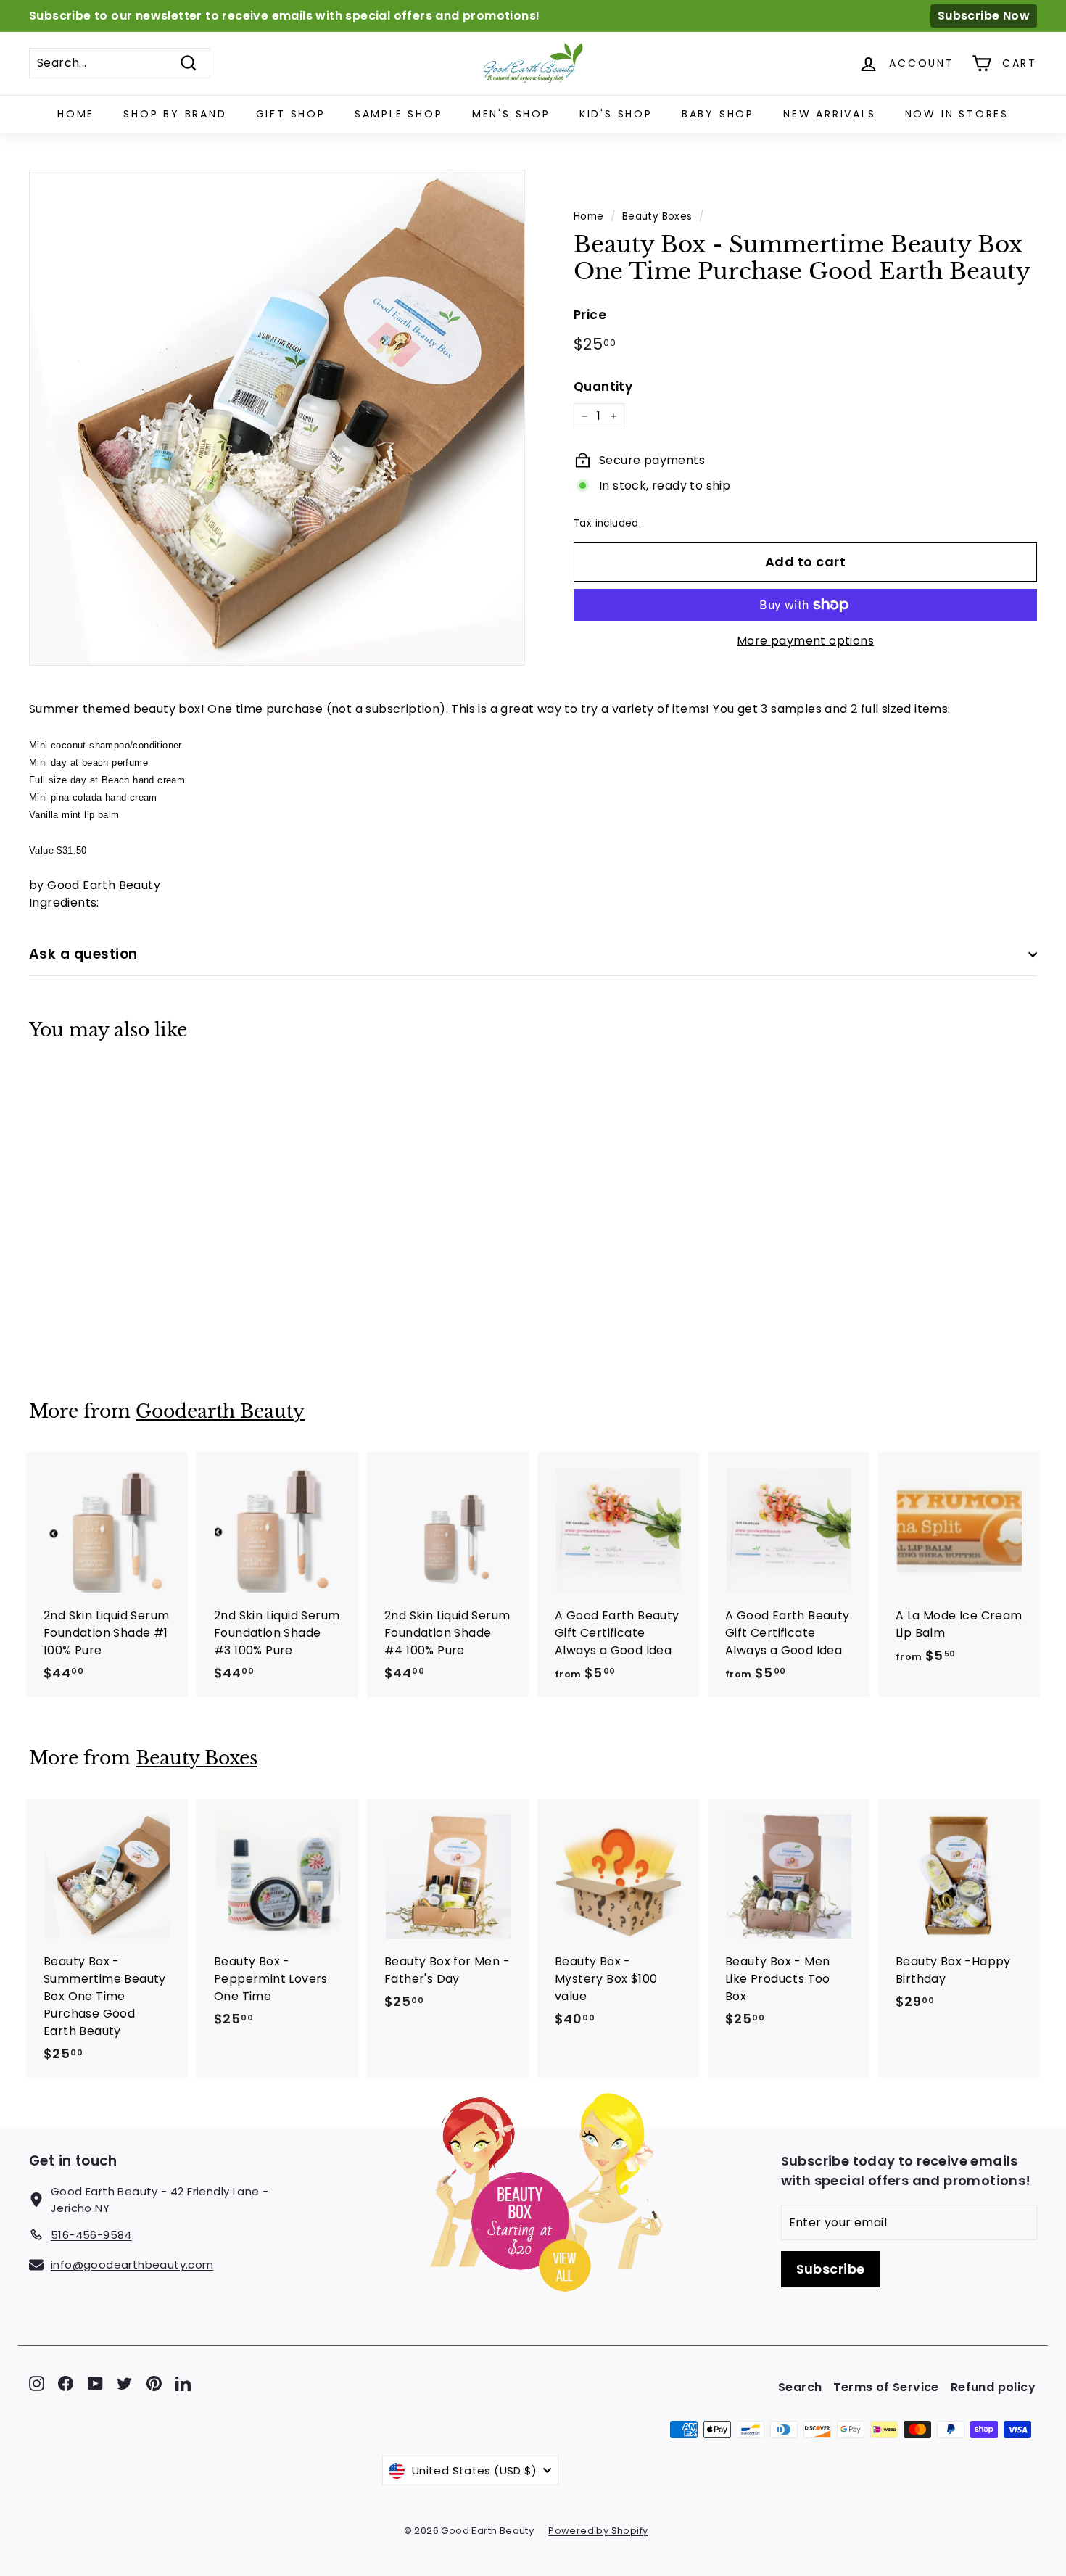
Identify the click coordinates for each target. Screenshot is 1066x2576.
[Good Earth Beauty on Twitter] (124, 2383)
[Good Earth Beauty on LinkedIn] (183, 2383)
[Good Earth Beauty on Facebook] (66, 2383)
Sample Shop (399, 114)
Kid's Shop (616, 114)
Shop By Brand (175, 114)
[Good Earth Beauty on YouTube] (95, 2383)
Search (800, 2387)
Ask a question (83, 954)
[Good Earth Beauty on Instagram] (37, 2383)
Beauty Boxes (657, 216)
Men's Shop (511, 114)
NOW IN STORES (957, 114)
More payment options (805, 641)
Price (590, 315)
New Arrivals (830, 114)
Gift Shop (291, 114)
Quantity (603, 387)
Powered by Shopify (598, 2531)
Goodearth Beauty (220, 1412)
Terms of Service (886, 2387)
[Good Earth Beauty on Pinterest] (154, 2383)
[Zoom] (277, 418)
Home (76, 114)
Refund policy (993, 2387)
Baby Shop (718, 114)
